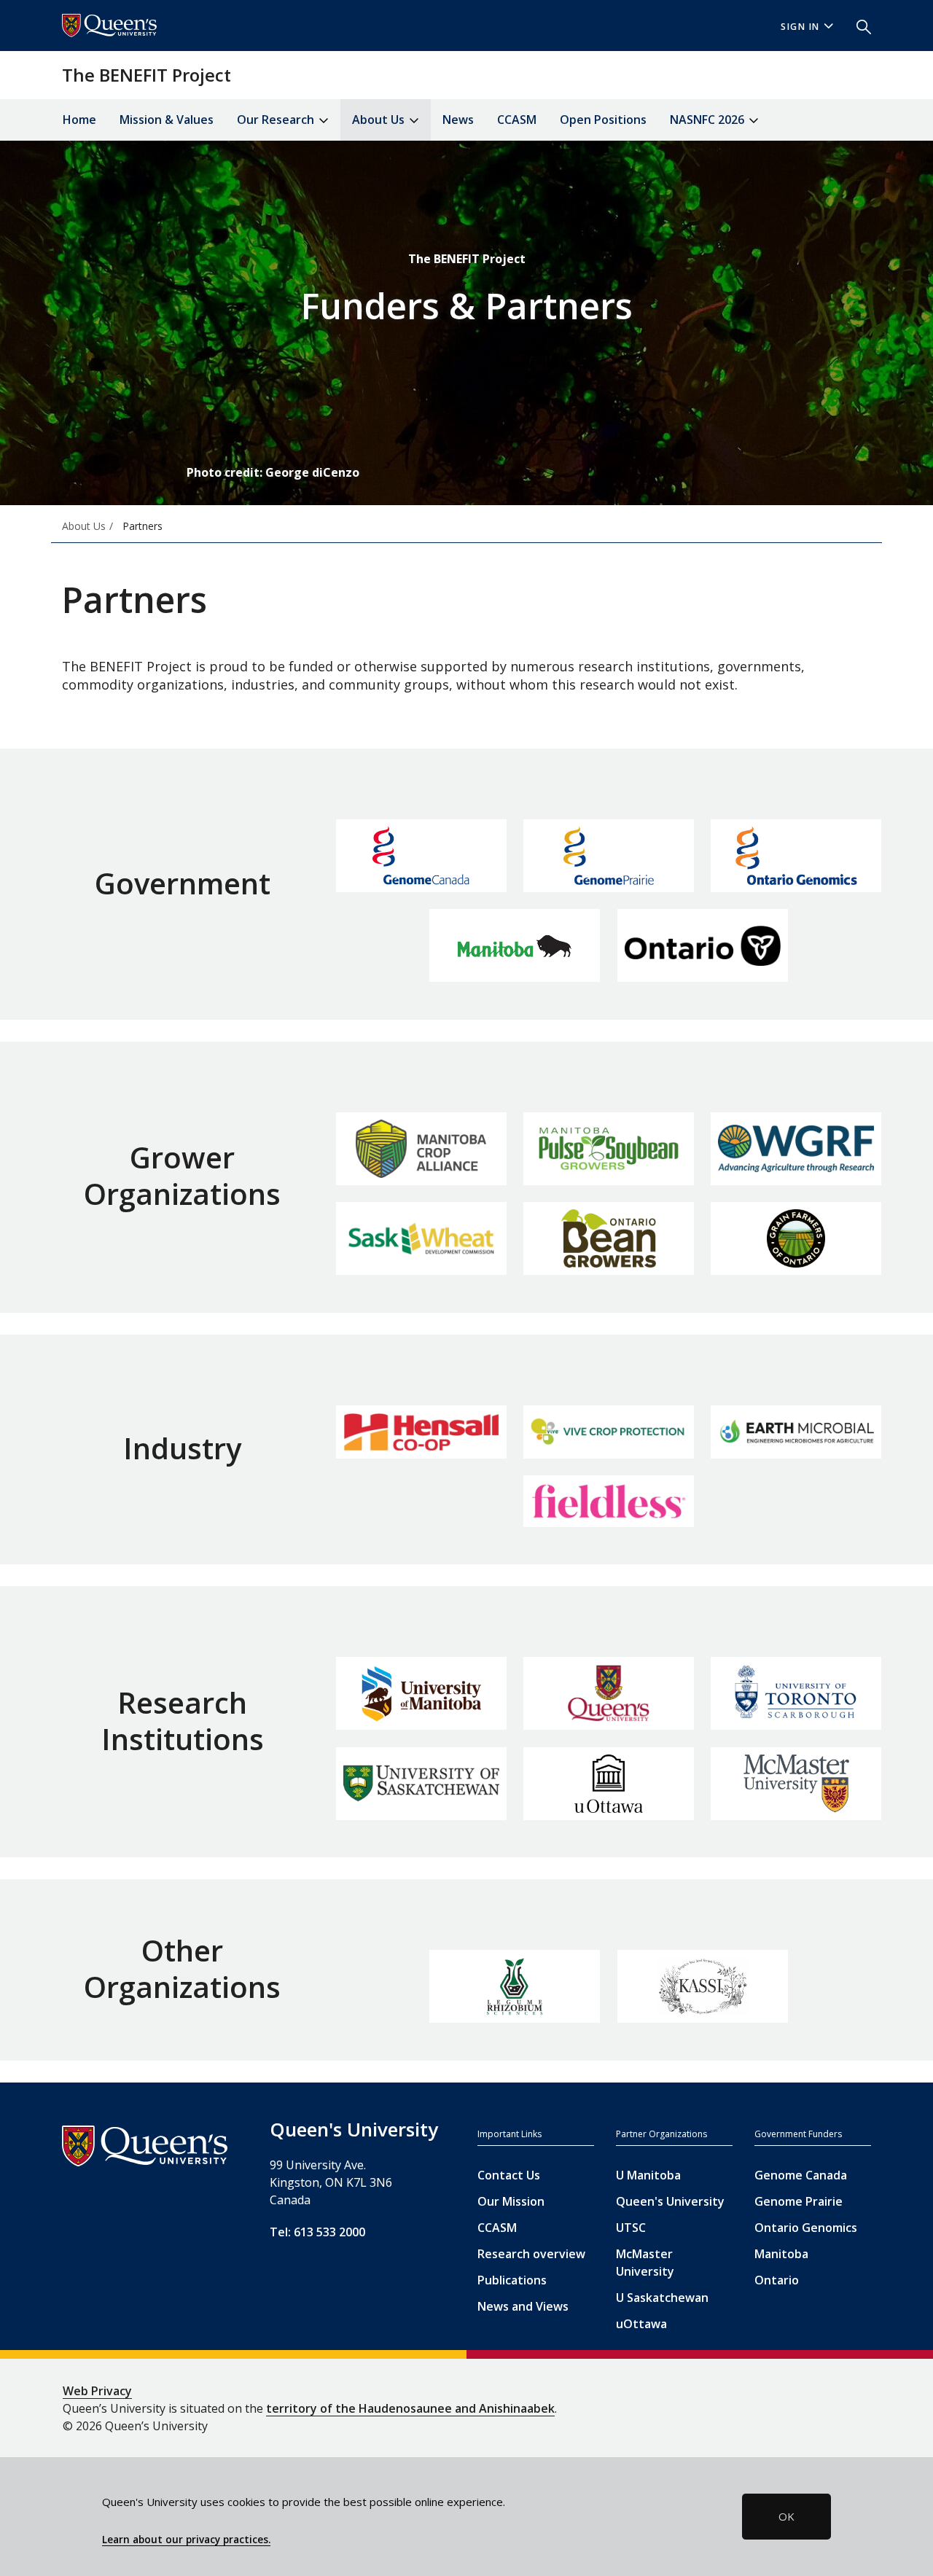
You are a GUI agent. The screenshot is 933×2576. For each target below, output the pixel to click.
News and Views (523, 2306)
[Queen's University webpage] (609, 1693)
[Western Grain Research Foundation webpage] (796, 1148)
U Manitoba (648, 2175)
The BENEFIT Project (147, 75)
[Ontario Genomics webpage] (796, 856)
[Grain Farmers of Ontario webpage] (796, 1238)
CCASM (517, 120)
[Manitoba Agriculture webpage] (515, 945)
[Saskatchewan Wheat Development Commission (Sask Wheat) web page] (421, 1238)
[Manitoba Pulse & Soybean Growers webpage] (609, 1149)
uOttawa (641, 2324)
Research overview (531, 2254)
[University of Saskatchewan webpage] (421, 1783)
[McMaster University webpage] (796, 1784)
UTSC (631, 2228)
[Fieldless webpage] (609, 1501)
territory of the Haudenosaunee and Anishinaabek (410, 2408)
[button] (858, 26)
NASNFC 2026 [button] (708, 120)
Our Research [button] (277, 120)
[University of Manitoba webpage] (421, 1693)
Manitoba (781, 2254)
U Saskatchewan (662, 2298)
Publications (512, 2280)
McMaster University (645, 2263)
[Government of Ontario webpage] (703, 945)
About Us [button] (380, 120)
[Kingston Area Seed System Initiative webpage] (703, 1986)
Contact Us (509, 2175)
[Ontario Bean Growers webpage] (609, 1238)
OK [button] (786, 2516)
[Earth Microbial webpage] (796, 1432)
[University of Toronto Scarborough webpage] (796, 1693)
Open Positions (603, 120)
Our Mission (511, 2201)
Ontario (777, 2280)
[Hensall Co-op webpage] (421, 1432)
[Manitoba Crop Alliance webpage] (421, 1149)
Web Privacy (97, 2391)
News (458, 120)
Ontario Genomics (806, 2228)
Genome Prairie (799, 2201)
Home (79, 120)
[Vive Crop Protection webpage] (609, 1432)
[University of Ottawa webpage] (609, 1784)
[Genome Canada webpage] (421, 856)
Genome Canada (801, 2175)
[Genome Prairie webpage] (609, 856)
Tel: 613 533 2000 (317, 2232)
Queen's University (670, 2201)
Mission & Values (167, 120)
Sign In (800, 27)
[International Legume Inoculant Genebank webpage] (515, 1986)
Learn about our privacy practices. (186, 2540)
